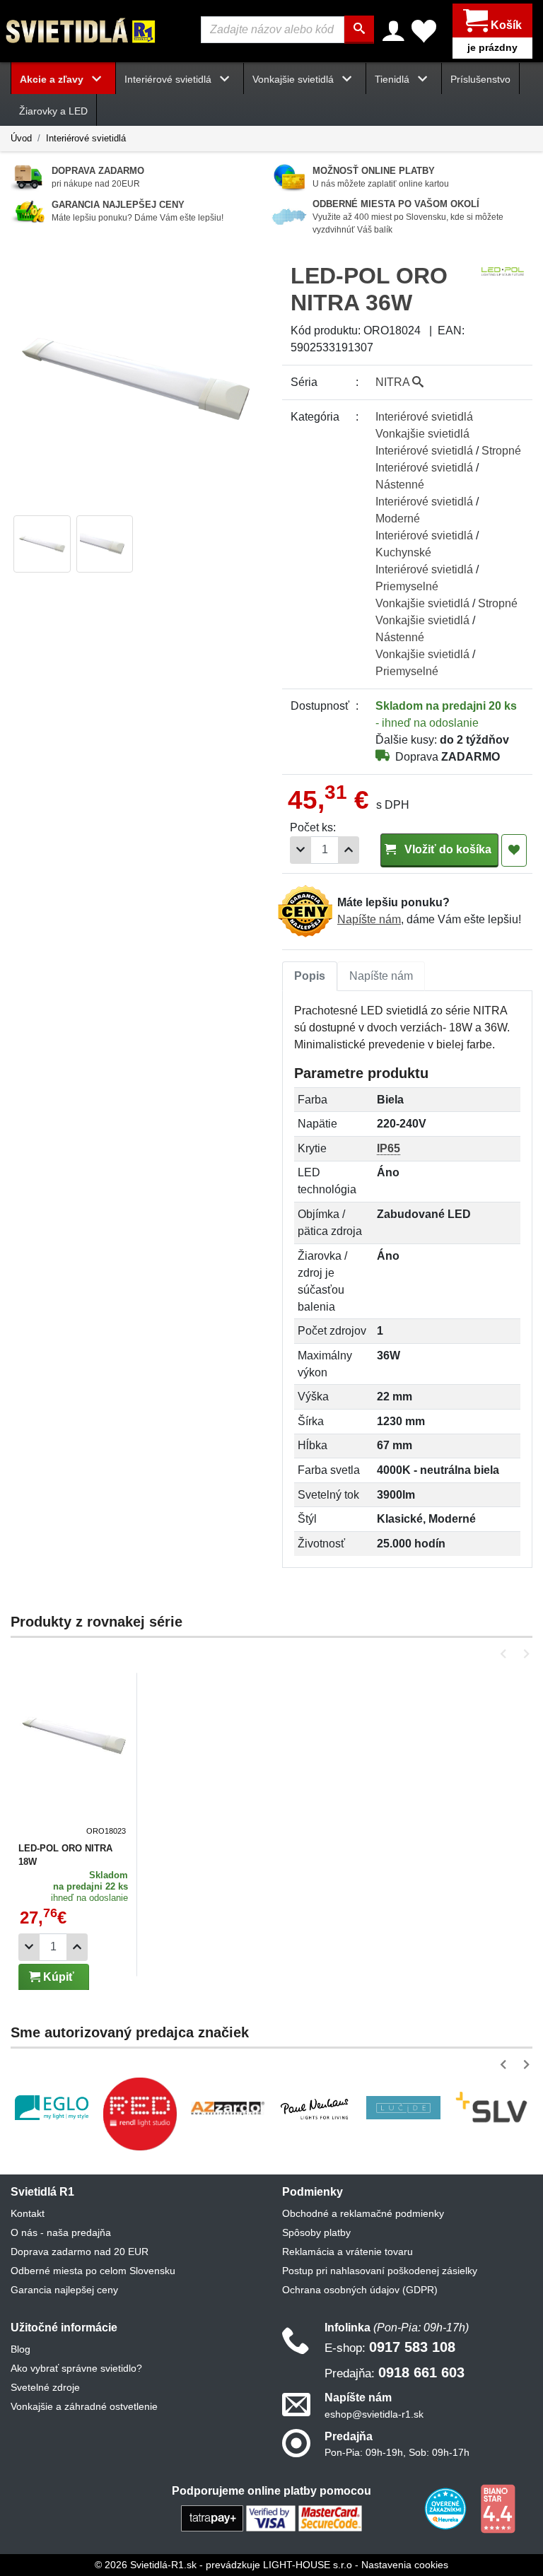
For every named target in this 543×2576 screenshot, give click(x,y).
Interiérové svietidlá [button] (169, 79)
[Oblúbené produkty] (424, 31)
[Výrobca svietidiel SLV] (491, 2108)
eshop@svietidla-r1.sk (374, 2414)
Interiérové (424, 417)
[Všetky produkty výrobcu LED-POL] (503, 270)
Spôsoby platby (316, 2232)
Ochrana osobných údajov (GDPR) (360, 2290)
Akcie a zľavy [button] (53, 79)
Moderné (398, 519)
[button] (506, 1654)
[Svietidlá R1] (81, 30)
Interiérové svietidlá (86, 138)
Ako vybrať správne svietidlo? (76, 2368)
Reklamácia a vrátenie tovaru (348, 2252)
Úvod (21, 138)
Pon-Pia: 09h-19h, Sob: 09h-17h (397, 2452)
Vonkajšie (422, 434)
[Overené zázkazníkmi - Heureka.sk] (447, 2507)
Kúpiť (57, 1977)
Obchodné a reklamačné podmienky (363, 2213)
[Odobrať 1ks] (300, 850)
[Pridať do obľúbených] (514, 850)
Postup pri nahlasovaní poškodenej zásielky (380, 2271)
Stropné (501, 451)
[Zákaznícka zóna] (393, 31)
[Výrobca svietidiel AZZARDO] (228, 2108)
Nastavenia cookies (405, 2565)
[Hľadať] (359, 30)
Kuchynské (403, 552)
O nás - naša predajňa (61, 2232)
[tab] (310, 976)
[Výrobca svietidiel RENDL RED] (139, 2114)
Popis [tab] (310, 976)
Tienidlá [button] (393, 79)
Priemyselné (407, 586)
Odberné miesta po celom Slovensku (93, 2271)
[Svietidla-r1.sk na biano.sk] (498, 2507)
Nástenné (400, 485)
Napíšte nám (369, 919)
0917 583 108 (390, 2347)
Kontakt (28, 2213)
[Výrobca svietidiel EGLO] (52, 2108)
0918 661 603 (395, 2372)
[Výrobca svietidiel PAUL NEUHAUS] (315, 2108)
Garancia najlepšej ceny (64, 2290)
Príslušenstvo (480, 79)
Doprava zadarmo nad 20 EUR (80, 2252)
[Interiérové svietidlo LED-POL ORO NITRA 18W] (74, 1758)
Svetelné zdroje (45, 2387)
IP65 (389, 1148)
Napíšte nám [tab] (381, 976)
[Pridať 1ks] (349, 850)
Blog (21, 2349)
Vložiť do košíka (446, 849)
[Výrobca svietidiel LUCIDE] (403, 2108)
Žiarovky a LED (53, 111)
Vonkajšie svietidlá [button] (294, 79)
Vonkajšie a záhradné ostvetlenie (84, 2406)
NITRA (394, 382)
